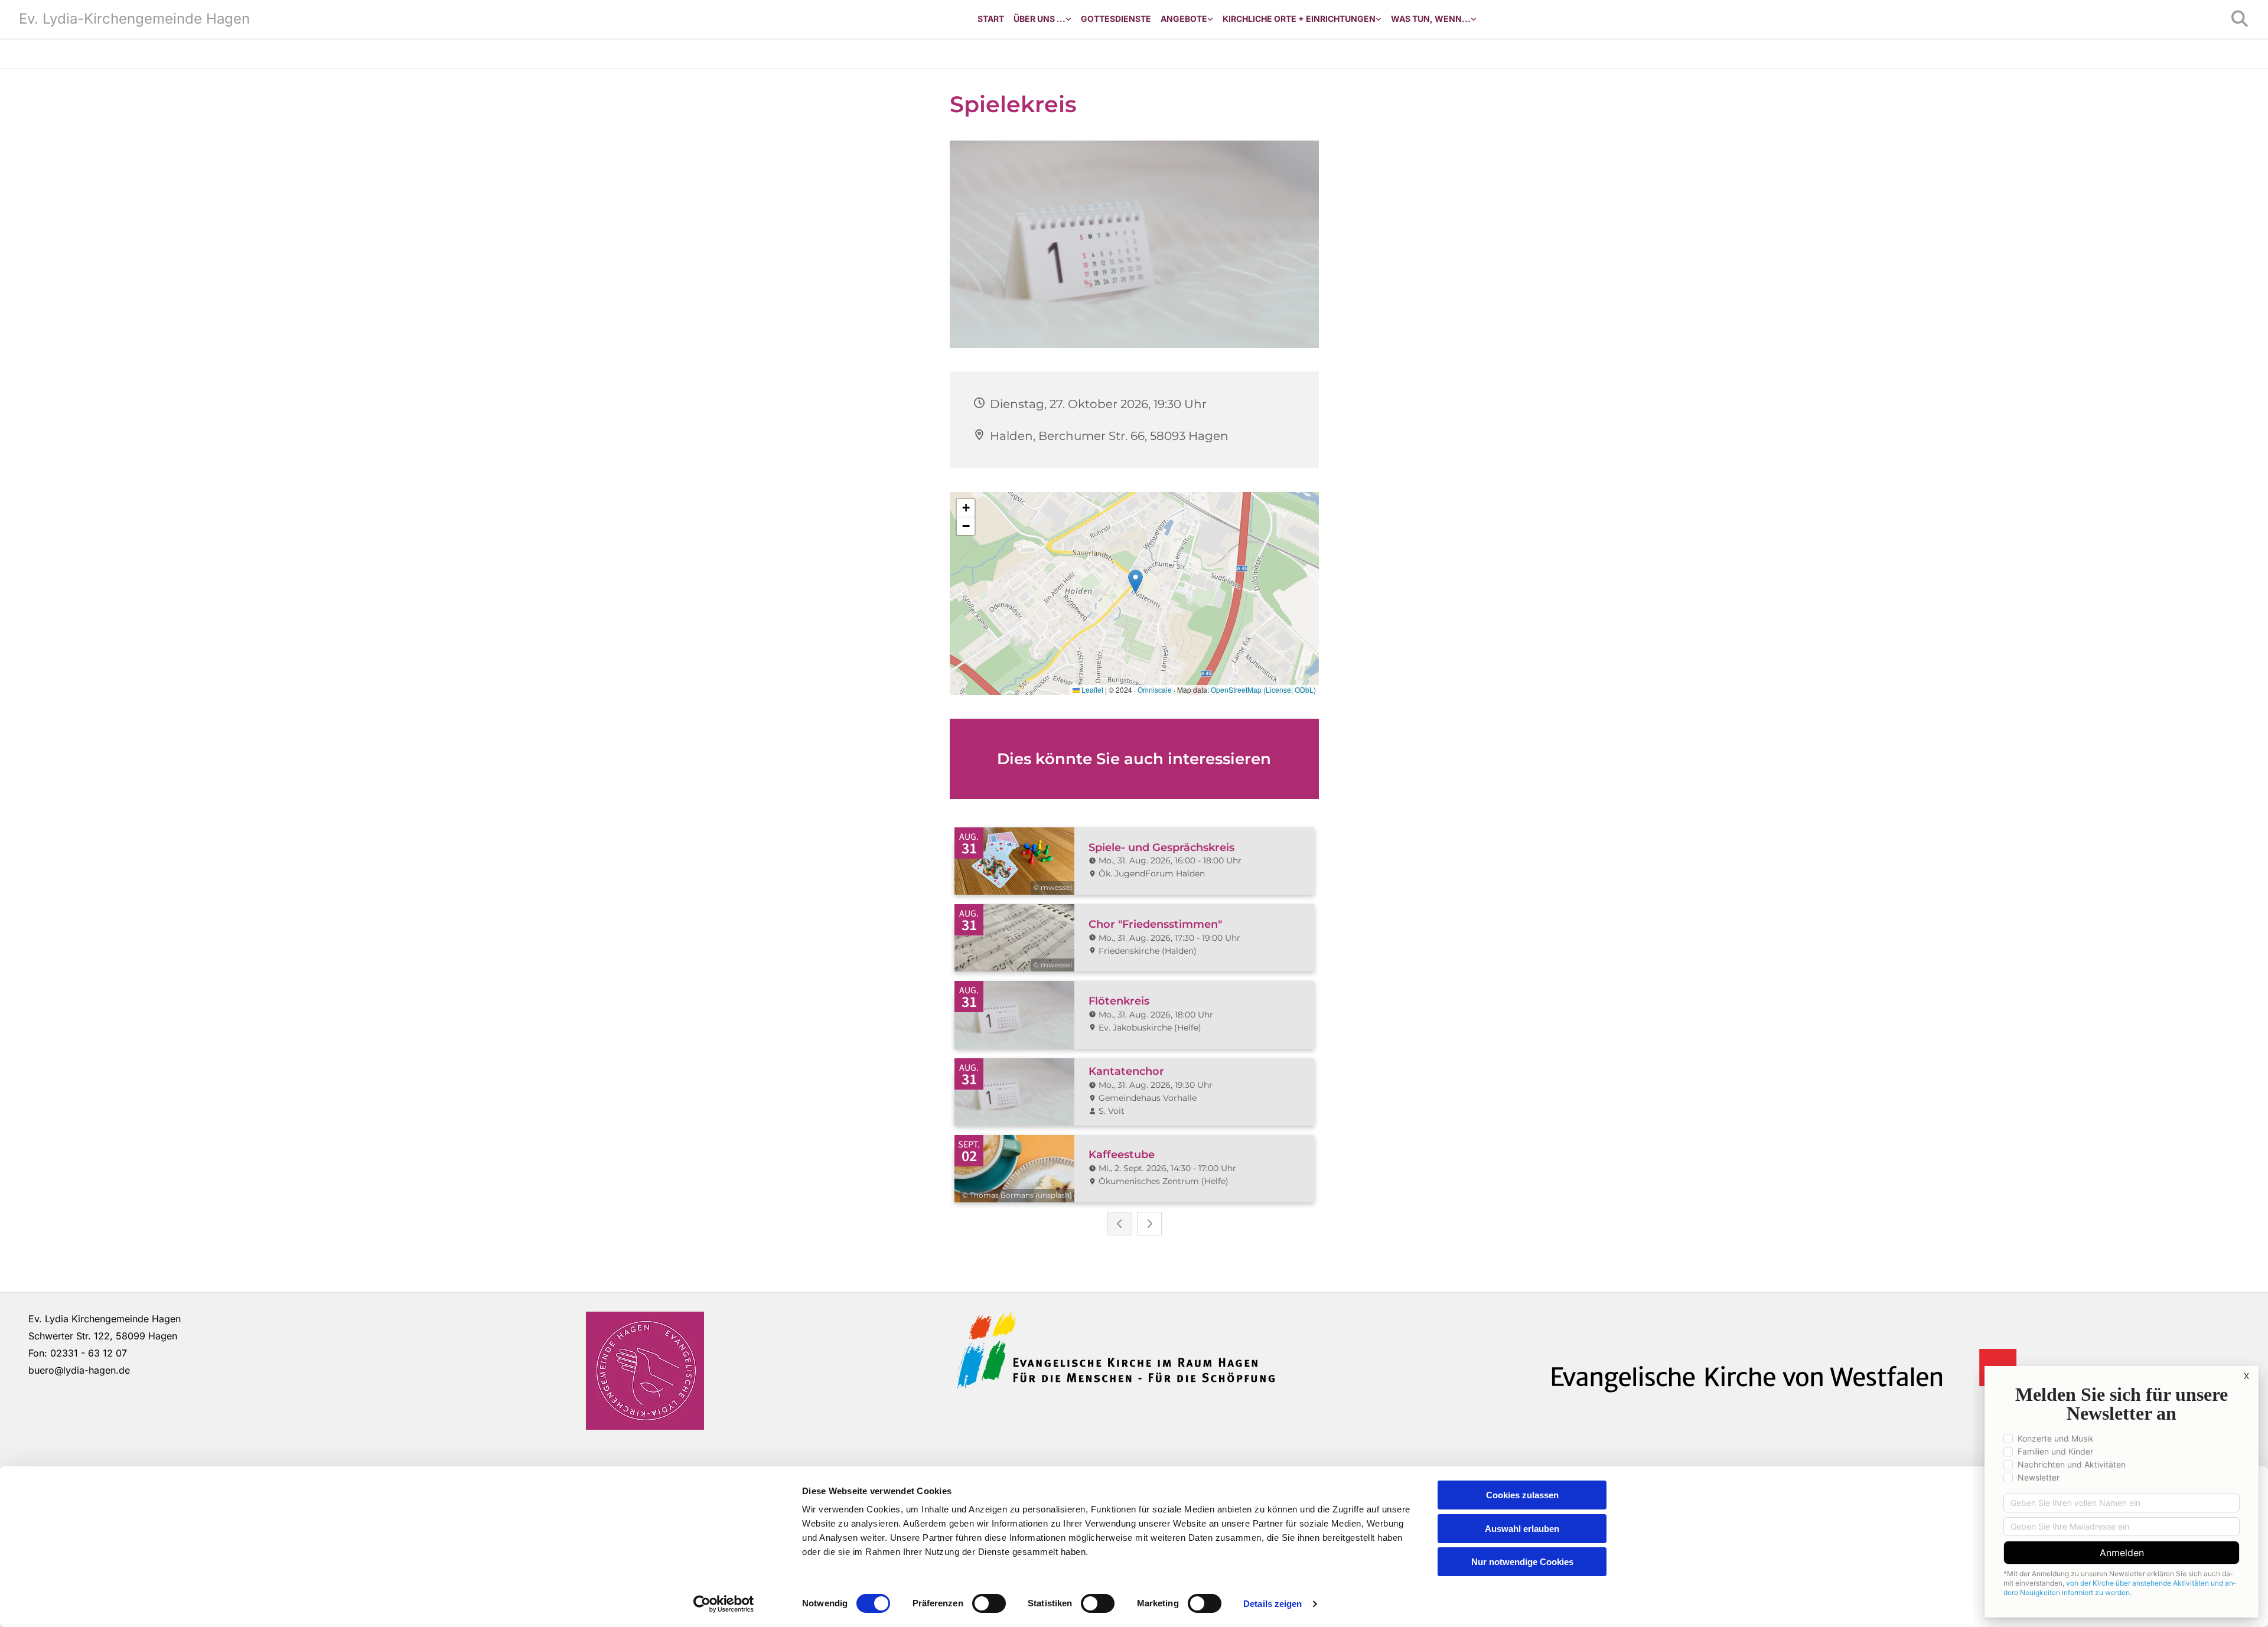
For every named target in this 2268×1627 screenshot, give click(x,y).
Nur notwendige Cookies (1522, 1562)
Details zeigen (1273, 1604)
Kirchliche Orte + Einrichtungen (1299, 19)
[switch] (989, 1603)
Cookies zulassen (1522, 1495)
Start (991, 19)
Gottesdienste (1116, 19)
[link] (1042, 19)
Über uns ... (1039, 19)
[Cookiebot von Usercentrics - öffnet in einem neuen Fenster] (724, 1604)
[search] (2240, 19)
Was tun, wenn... (1431, 19)
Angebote (1184, 19)
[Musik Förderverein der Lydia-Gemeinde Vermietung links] (1210, 19)
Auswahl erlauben (1522, 1529)
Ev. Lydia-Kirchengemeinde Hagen (134, 19)
